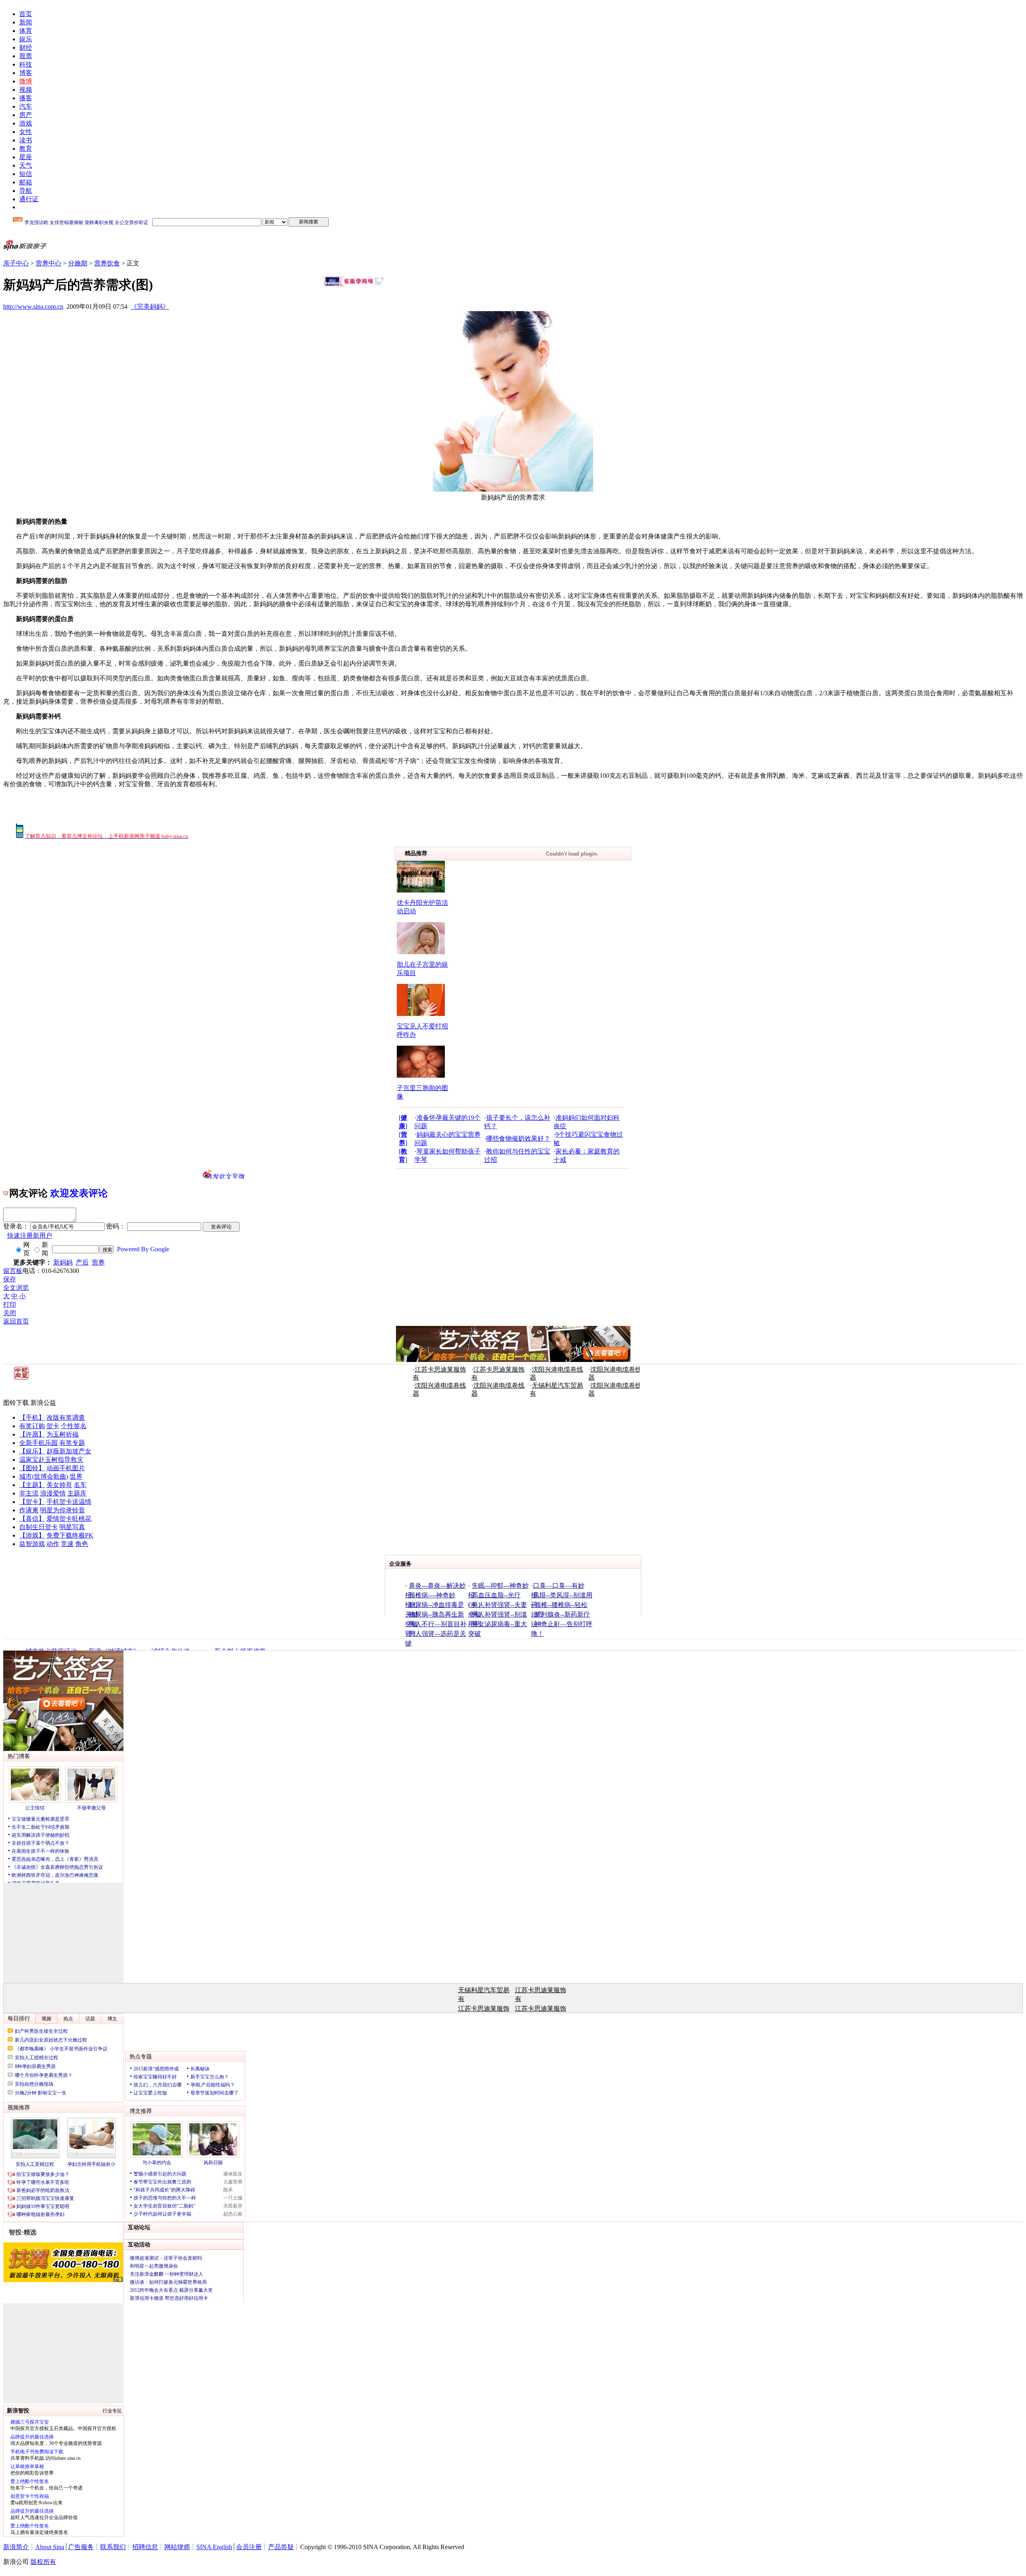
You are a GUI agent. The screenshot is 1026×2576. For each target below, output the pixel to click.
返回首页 (16, 1321)
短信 (26, 174)
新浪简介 (16, 2547)
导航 (26, 191)
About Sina (50, 2547)
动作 (53, 1544)
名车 (80, 1485)
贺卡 (53, 1426)
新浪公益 (43, 1403)
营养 (98, 1262)
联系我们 (113, 2547)
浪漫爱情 (53, 1493)
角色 (82, 1544)
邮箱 (26, 182)
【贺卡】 (32, 1502)
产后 (82, 1262)
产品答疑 (281, 2547)
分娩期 (78, 263)
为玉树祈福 (63, 1434)
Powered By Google (143, 1249)
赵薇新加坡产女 (69, 1451)
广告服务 (81, 2547)
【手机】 (32, 1418)
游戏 (26, 123)
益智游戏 (32, 1544)
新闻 (26, 22)
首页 (26, 14)
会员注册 (249, 2547)
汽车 (26, 106)
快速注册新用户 (30, 1235)
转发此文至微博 (226, 1176)
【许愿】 (32, 1434)
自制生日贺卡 (38, 1527)
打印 (10, 1304)
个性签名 (74, 1426)
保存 (10, 1279)
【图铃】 (32, 1468)
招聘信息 (145, 2547)
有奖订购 (32, 1426)
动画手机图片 (66, 1468)
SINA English (214, 2547)
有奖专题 (72, 1443)
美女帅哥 (59, 1485)
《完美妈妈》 (150, 307)
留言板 (13, 1271)
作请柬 (29, 1510)
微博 (26, 81)
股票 (26, 56)
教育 (26, 149)
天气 (26, 165)
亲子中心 (16, 263)
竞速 (67, 1544)
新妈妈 (63, 1262)
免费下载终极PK (70, 1535)
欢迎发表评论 (79, 1193)
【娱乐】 (32, 1451)
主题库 (77, 1493)
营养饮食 (107, 263)
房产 (26, 115)
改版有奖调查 (66, 1418)
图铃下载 (16, 1403)
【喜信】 (32, 1519)
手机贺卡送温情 (69, 1502)
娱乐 (26, 39)
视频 (26, 90)
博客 (26, 73)
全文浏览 (16, 1288)
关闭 (10, 1313)
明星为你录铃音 (63, 1510)
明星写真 (72, 1527)
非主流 (29, 1493)
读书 (26, 140)
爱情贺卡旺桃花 (69, 1519)
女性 (26, 132)
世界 (76, 1476)
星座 (26, 157)
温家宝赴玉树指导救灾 (51, 1460)
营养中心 (48, 263)
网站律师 (177, 2547)
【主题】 (32, 1485)
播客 (26, 98)
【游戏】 (32, 1535)
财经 (26, 48)
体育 (26, 31)
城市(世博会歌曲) (44, 1476)
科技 (26, 64)
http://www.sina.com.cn (33, 307)
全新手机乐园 (38, 1443)
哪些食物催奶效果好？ (518, 1138)
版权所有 (43, 2562)
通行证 (29, 199)
